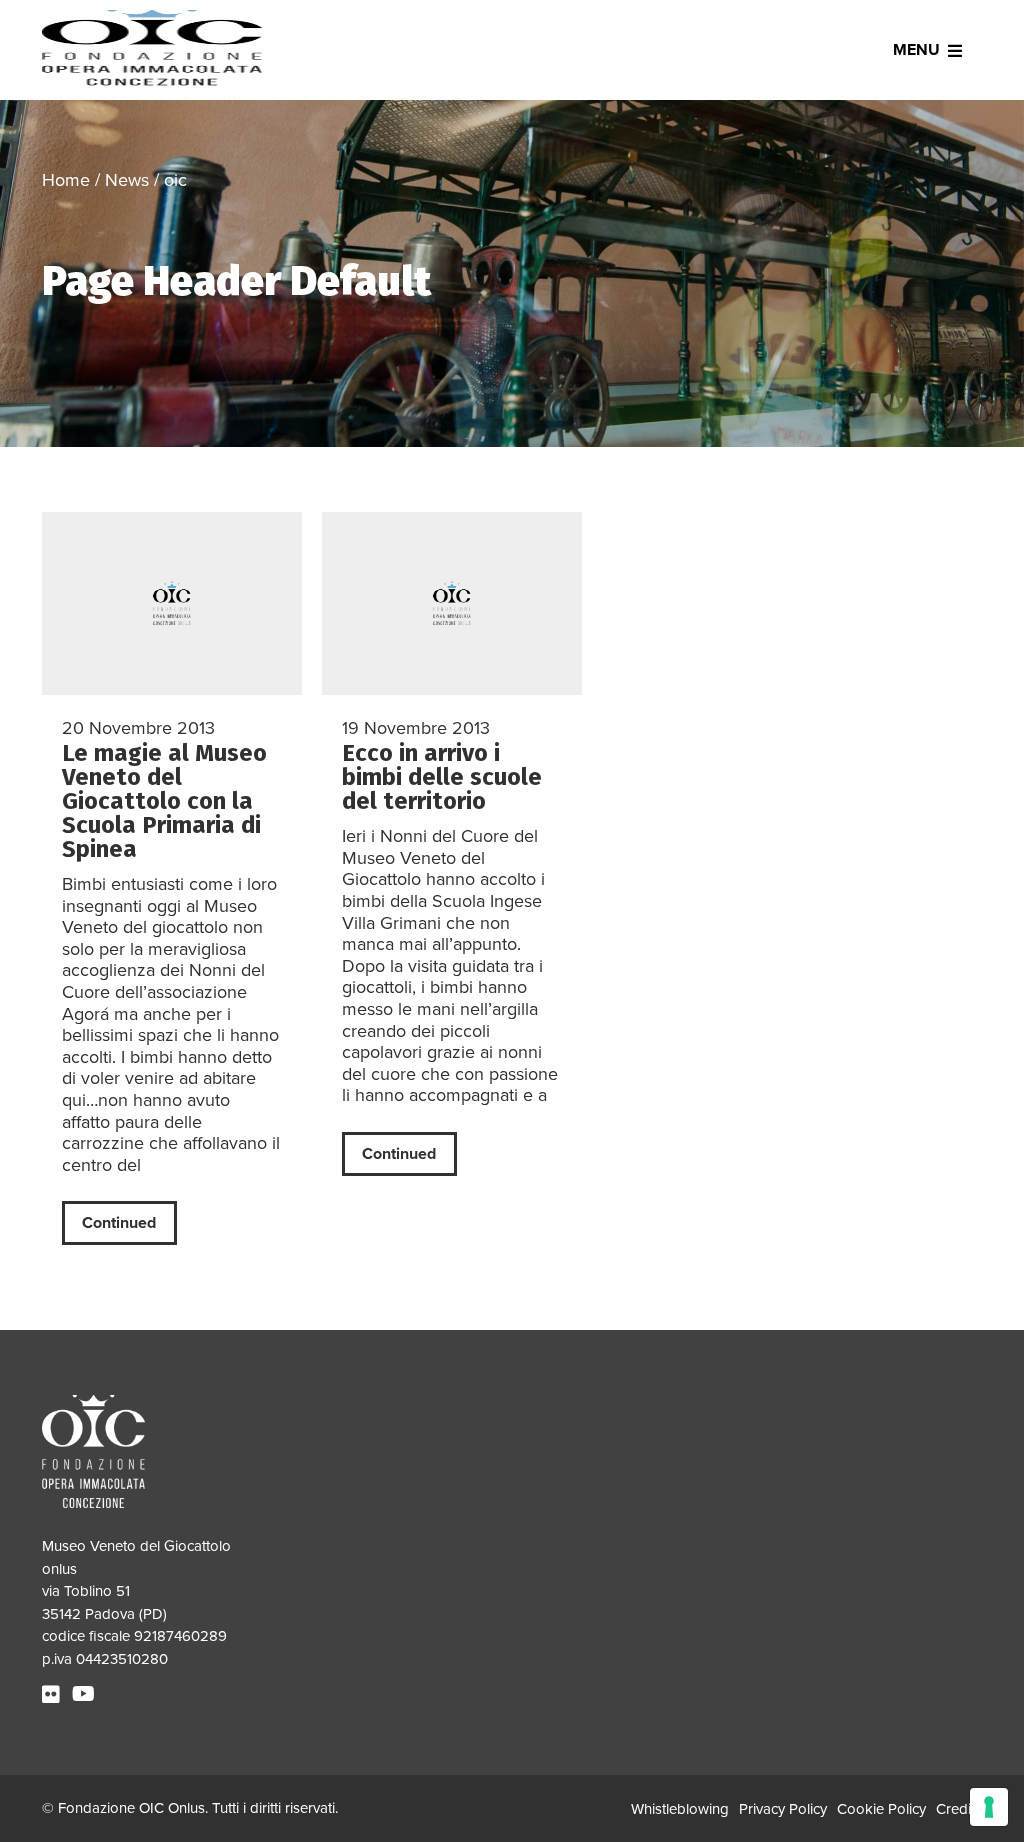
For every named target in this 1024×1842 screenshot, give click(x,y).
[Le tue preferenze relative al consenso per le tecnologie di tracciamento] (989, 1807)
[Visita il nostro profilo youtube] (86, 1695)
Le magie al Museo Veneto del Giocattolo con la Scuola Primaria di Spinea (164, 801)
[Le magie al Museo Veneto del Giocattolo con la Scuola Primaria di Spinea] (172, 603)
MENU (916, 50)
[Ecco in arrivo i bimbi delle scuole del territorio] (452, 603)
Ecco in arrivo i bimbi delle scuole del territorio (442, 777)
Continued (119, 1223)
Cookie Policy (881, 1809)
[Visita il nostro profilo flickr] (53, 1695)
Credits (959, 1809)
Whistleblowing (680, 1809)
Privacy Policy (783, 1809)
